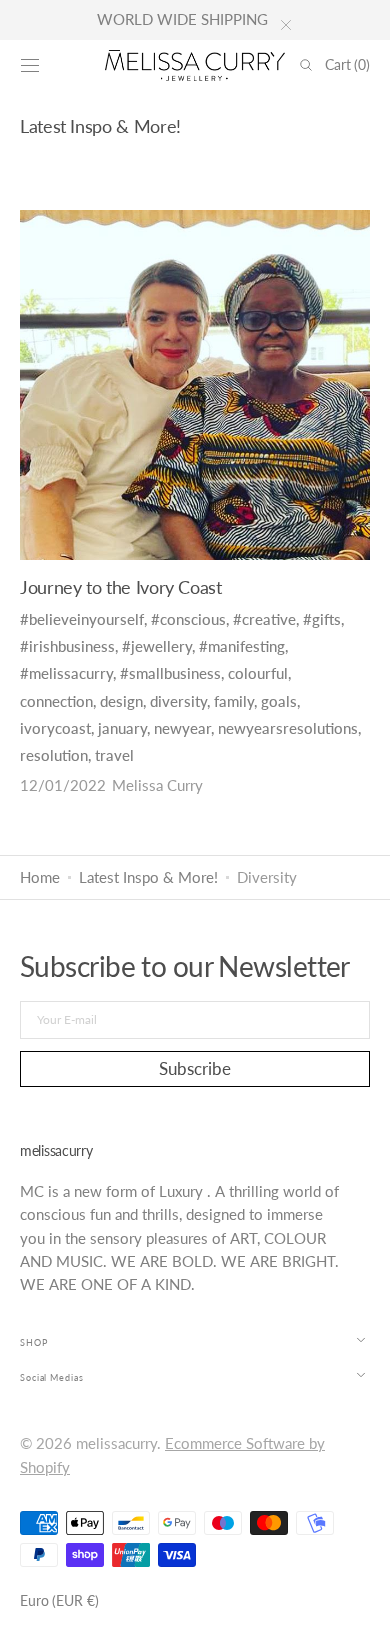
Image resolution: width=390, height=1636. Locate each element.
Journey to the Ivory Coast (121, 587)
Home (40, 877)
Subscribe (195, 1068)
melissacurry (116, 1443)
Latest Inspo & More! (148, 877)
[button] (30, 65)
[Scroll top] (360, 1606)
